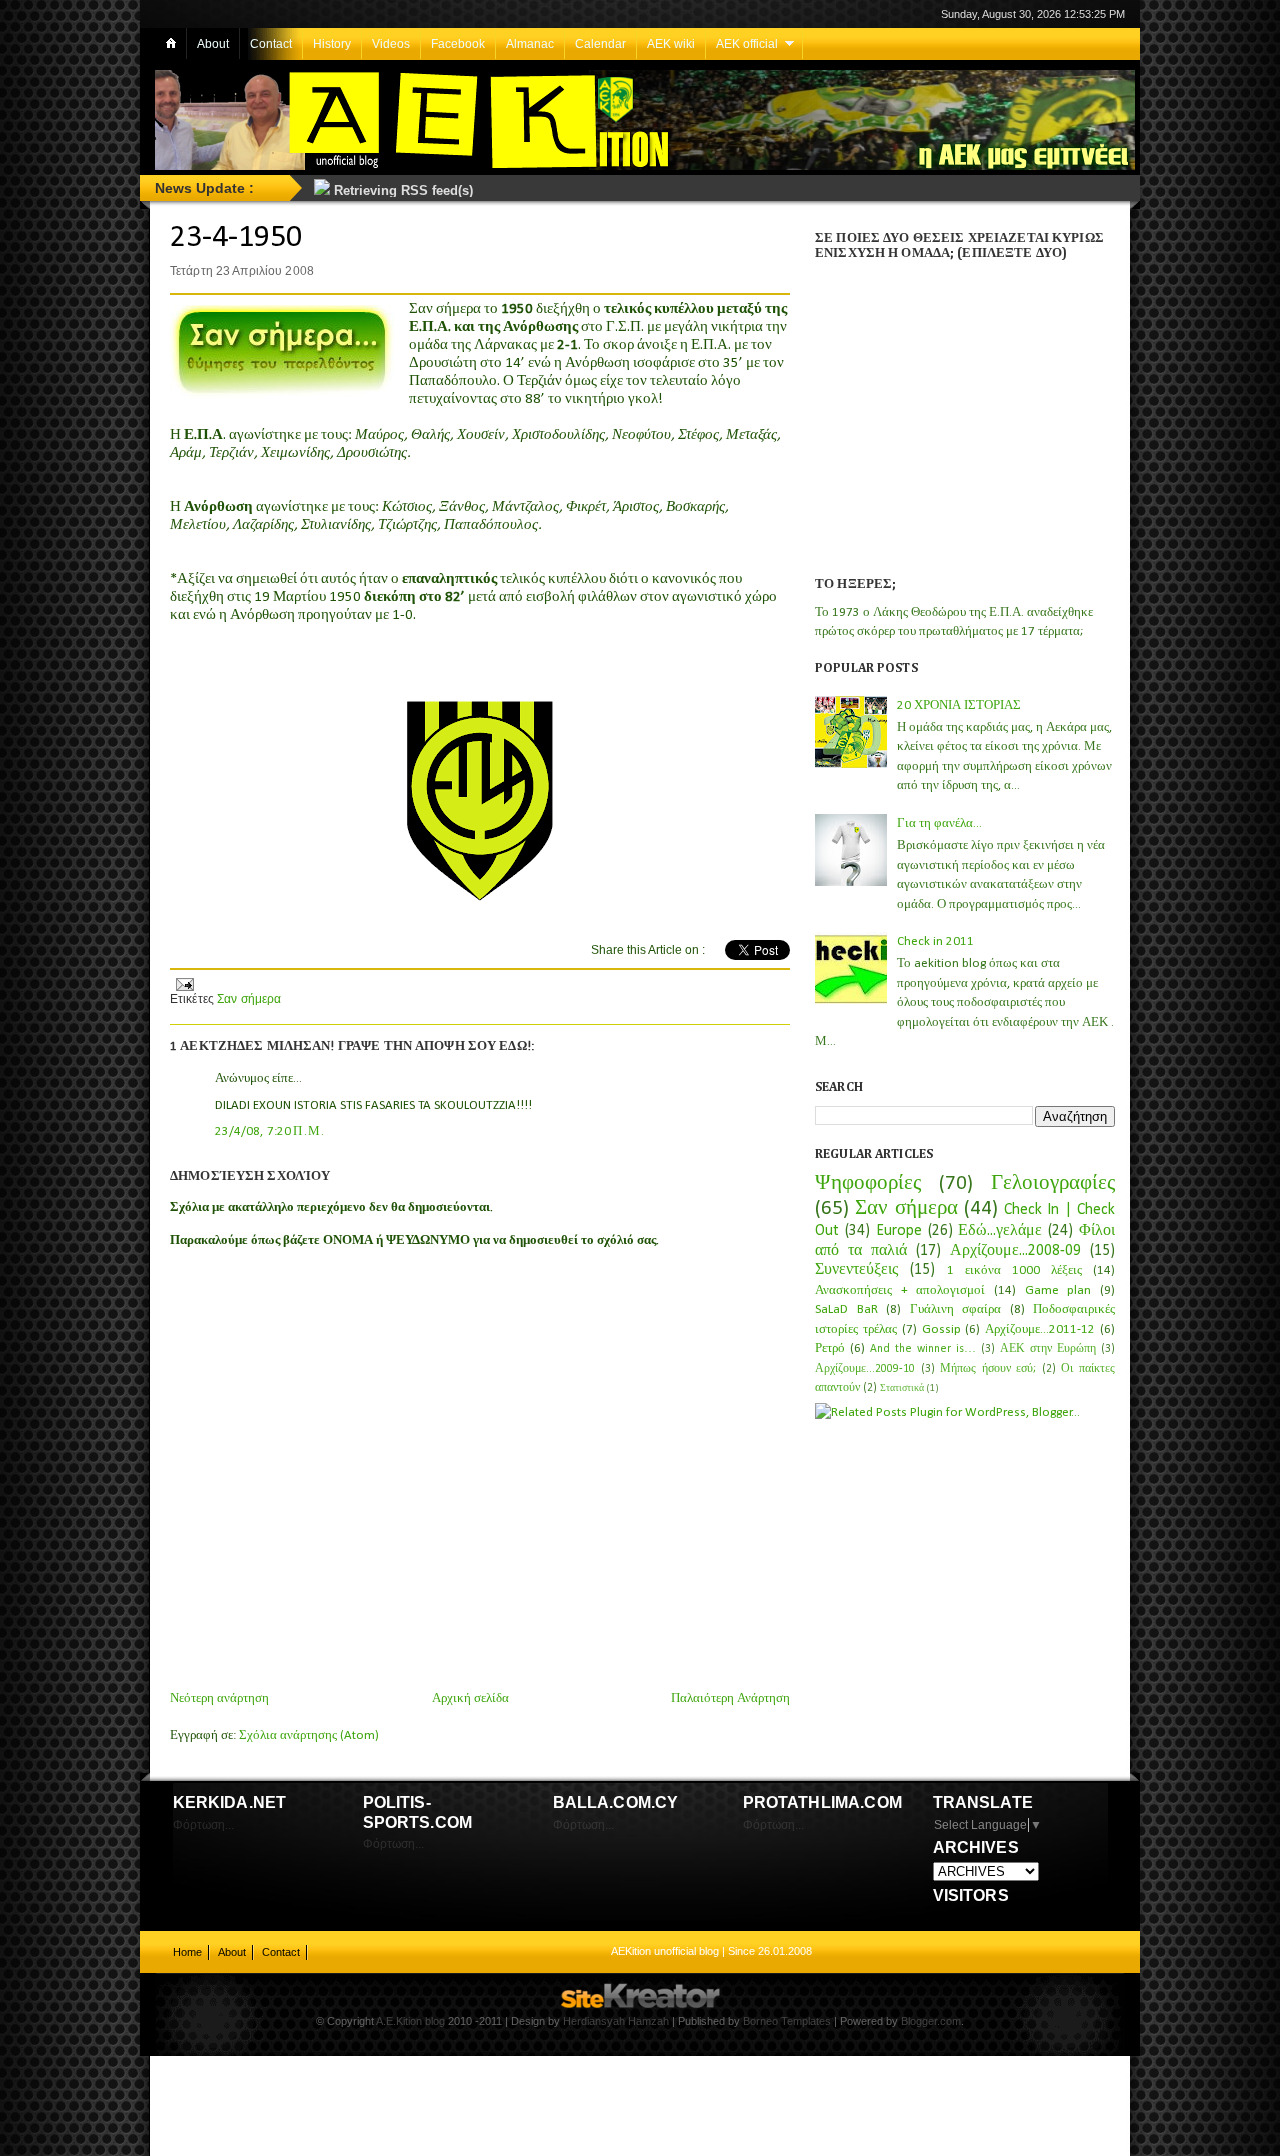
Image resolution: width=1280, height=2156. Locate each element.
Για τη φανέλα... (939, 823)
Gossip (941, 1329)
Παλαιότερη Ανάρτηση (730, 1698)
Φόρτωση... (203, 1825)
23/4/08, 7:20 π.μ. (270, 1131)
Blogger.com (931, 2021)
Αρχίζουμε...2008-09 (1015, 1251)
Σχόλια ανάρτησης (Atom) (309, 1735)
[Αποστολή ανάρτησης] (183, 982)
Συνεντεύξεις (856, 1270)
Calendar (600, 44)
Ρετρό (830, 1348)
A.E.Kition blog (410, 2021)
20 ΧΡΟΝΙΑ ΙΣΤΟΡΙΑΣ (959, 705)
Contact (271, 44)
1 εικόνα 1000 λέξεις (1014, 1270)
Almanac (530, 44)
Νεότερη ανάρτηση (219, 1698)
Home (187, 1952)
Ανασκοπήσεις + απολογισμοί (900, 1290)
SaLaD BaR (846, 1309)
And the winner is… (923, 1349)
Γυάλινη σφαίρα (956, 1309)
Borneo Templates (787, 2021)
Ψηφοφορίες (868, 1183)
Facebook (458, 44)
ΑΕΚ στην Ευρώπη (1048, 1349)
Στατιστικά (902, 1388)
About (213, 44)
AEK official (747, 44)
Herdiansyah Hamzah (616, 2021)
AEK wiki (671, 44)
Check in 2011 (935, 941)
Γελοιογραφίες (1053, 1183)
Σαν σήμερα (249, 999)
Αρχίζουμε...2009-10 (865, 1369)
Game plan (1058, 1290)
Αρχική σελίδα (470, 1698)
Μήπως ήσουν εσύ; (988, 1369)
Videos (391, 44)
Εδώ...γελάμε (1000, 1231)
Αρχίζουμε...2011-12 (1040, 1329)
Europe (899, 1231)
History (332, 44)
